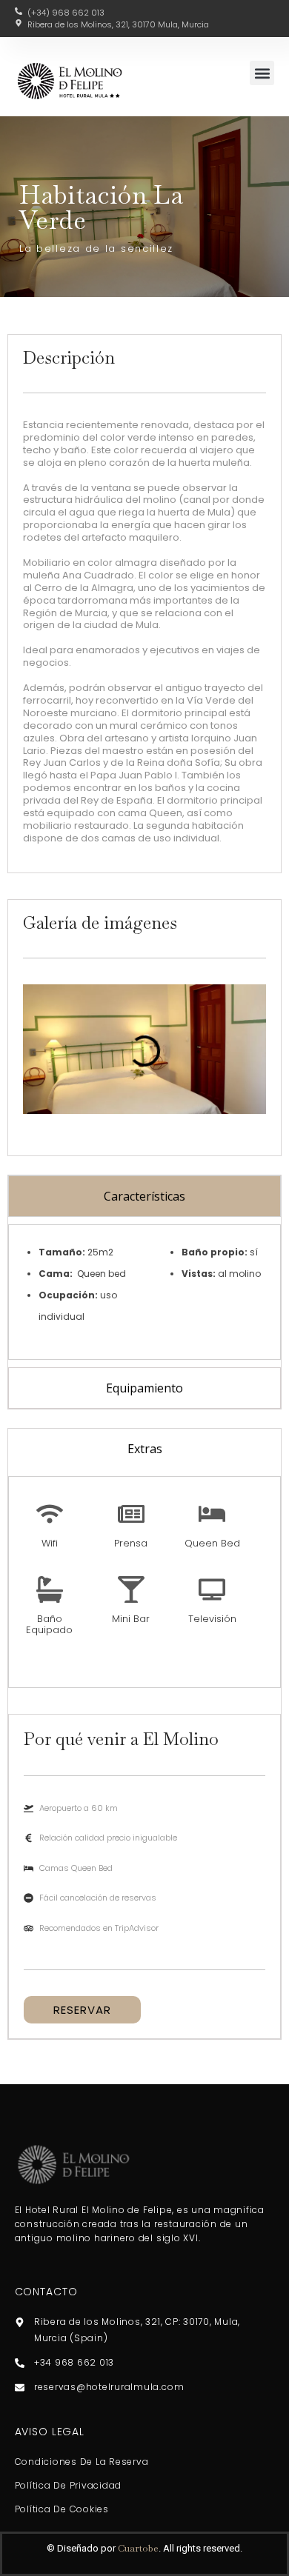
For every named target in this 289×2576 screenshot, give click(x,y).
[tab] (144, 1196)
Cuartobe (138, 2548)
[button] (262, 73)
